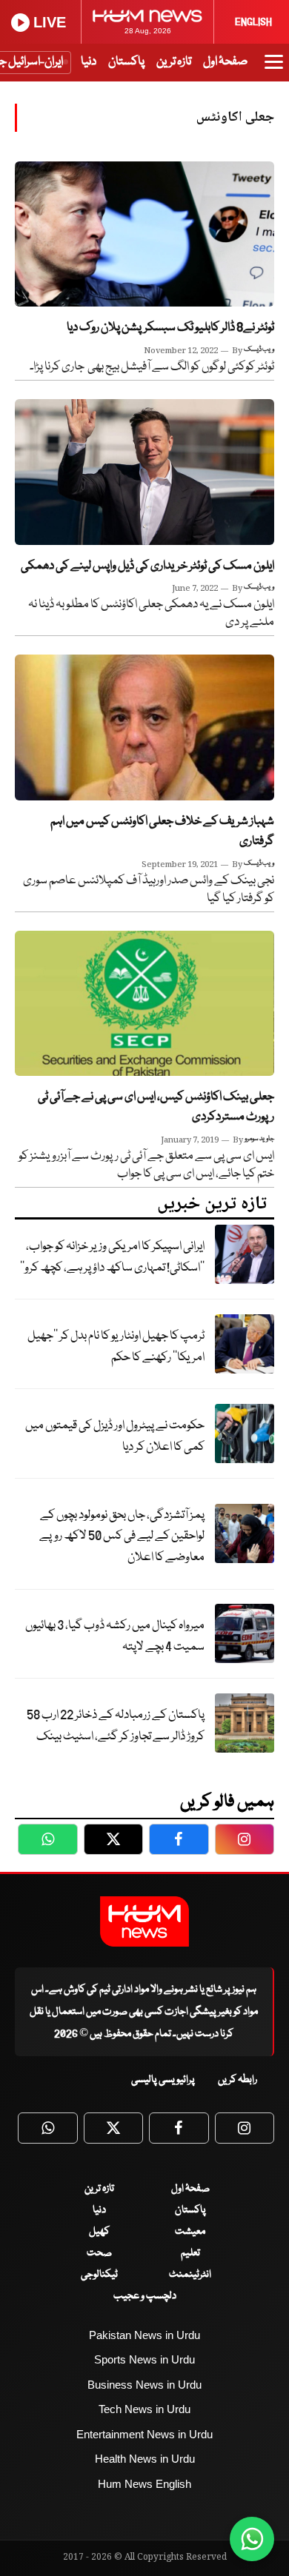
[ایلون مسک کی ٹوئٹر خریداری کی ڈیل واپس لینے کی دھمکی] (144, 472)
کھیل (99, 2232)
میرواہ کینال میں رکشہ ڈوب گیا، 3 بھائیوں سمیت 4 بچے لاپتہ (115, 1636)
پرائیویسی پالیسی (163, 2080)
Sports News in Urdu (144, 2359)
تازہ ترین (174, 62)
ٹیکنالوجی (99, 2275)
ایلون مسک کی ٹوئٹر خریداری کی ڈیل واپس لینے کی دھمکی (147, 566)
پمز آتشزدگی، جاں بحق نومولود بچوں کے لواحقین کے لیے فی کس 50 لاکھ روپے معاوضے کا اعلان (122, 1536)
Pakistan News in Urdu (144, 2335)
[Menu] (274, 69)
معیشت (190, 2232)
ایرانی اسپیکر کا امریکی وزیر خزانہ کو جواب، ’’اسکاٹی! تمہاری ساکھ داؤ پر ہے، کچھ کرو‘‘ (112, 1257)
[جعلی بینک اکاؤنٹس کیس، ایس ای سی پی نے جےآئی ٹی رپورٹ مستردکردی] (144, 1004)
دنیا (89, 62)
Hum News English (144, 2484)
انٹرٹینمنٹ (190, 2275)
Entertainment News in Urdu (144, 2434)
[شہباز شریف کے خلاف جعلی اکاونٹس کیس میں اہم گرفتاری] (144, 727)
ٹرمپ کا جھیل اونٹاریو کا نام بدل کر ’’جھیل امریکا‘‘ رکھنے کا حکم (116, 1347)
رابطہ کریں (237, 2080)
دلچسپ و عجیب (145, 2296)
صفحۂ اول (225, 62)
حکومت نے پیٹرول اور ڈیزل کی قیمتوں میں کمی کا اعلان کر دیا (115, 1436)
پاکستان (126, 62)
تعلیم (190, 2253)
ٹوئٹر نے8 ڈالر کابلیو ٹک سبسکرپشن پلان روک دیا (170, 328)
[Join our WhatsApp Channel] (252, 2539)
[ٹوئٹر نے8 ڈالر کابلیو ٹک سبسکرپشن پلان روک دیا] (144, 234)
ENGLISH (253, 22)
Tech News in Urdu (144, 2409)
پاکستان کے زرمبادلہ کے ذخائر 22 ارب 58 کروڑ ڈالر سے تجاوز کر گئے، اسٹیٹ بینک (116, 1726)
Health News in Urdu (145, 2459)
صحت (99, 2253)
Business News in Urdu (144, 2385)
